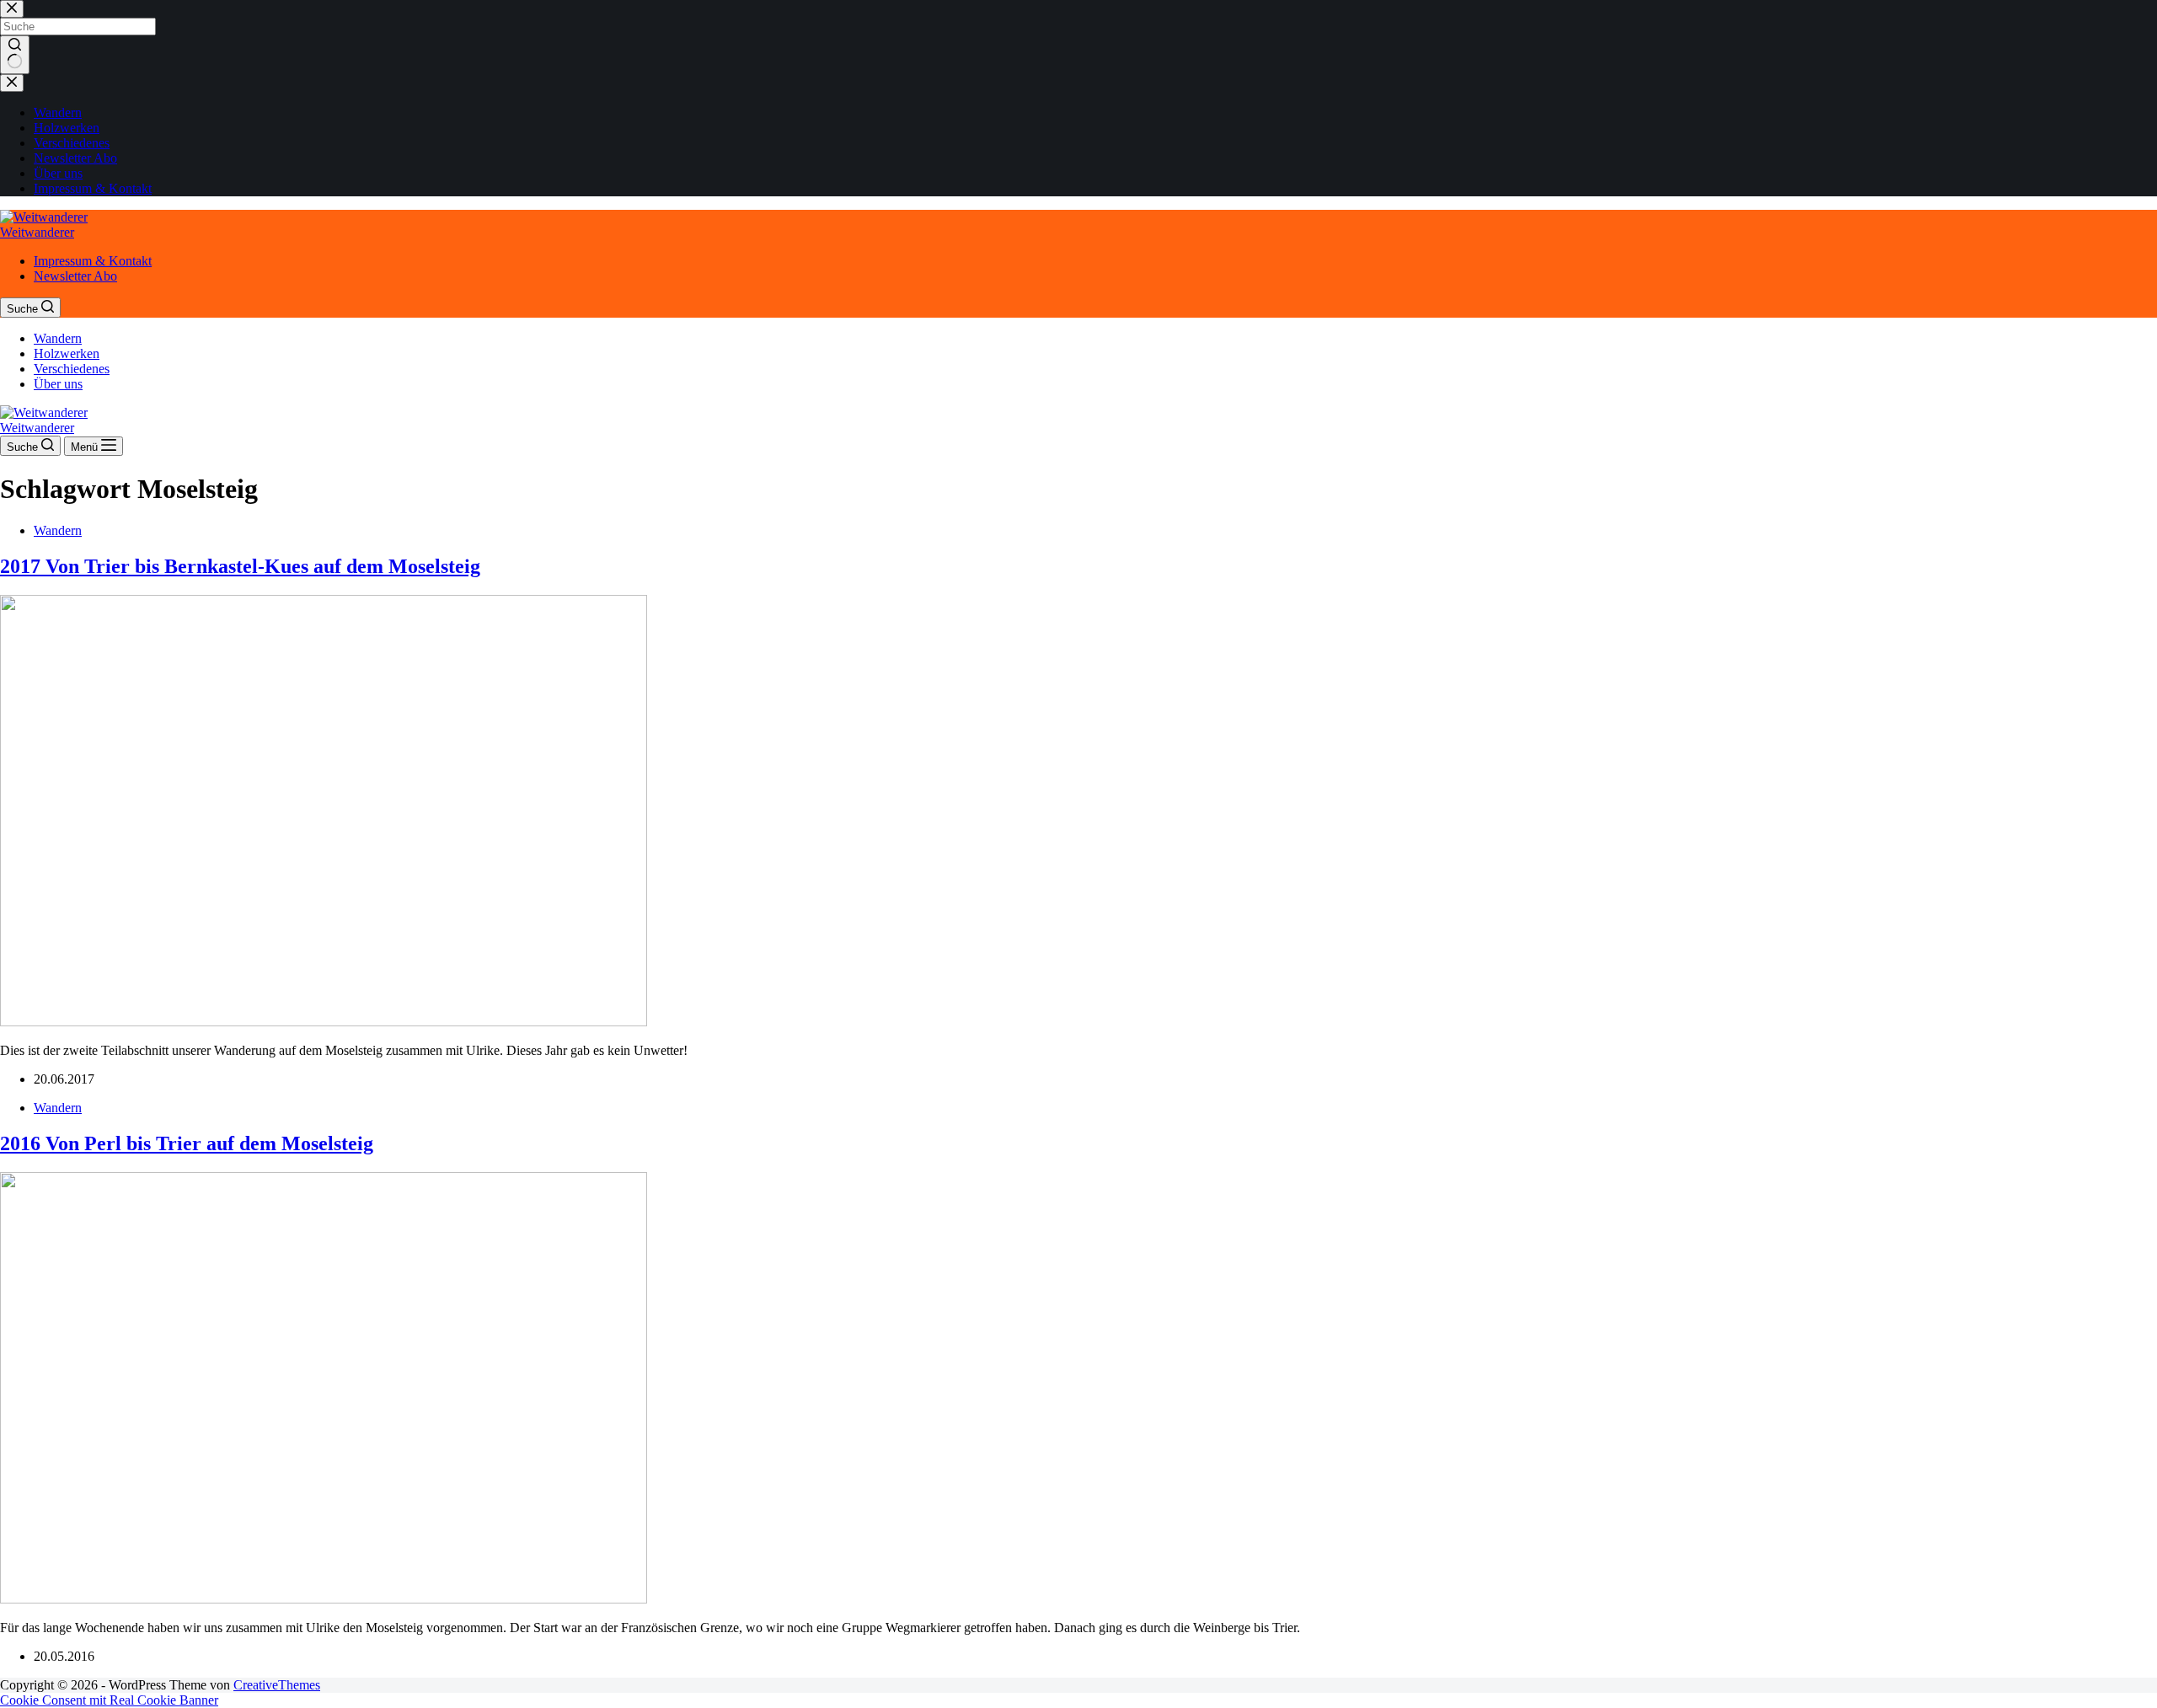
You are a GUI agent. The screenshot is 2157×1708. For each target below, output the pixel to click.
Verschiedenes (72, 369)
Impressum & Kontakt (93, 261)
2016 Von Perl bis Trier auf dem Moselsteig (187, 1143)
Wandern (58, 338)
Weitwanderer (37, 232)
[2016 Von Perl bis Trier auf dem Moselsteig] (324, 1599)
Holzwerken (67, 353)
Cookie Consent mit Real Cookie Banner (109, 1700)
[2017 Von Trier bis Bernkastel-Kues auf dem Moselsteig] (324, 1022)
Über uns (58, 384)
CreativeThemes (277, 1685)
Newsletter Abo (75, 276)
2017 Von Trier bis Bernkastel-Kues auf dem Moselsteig (240, 566)
